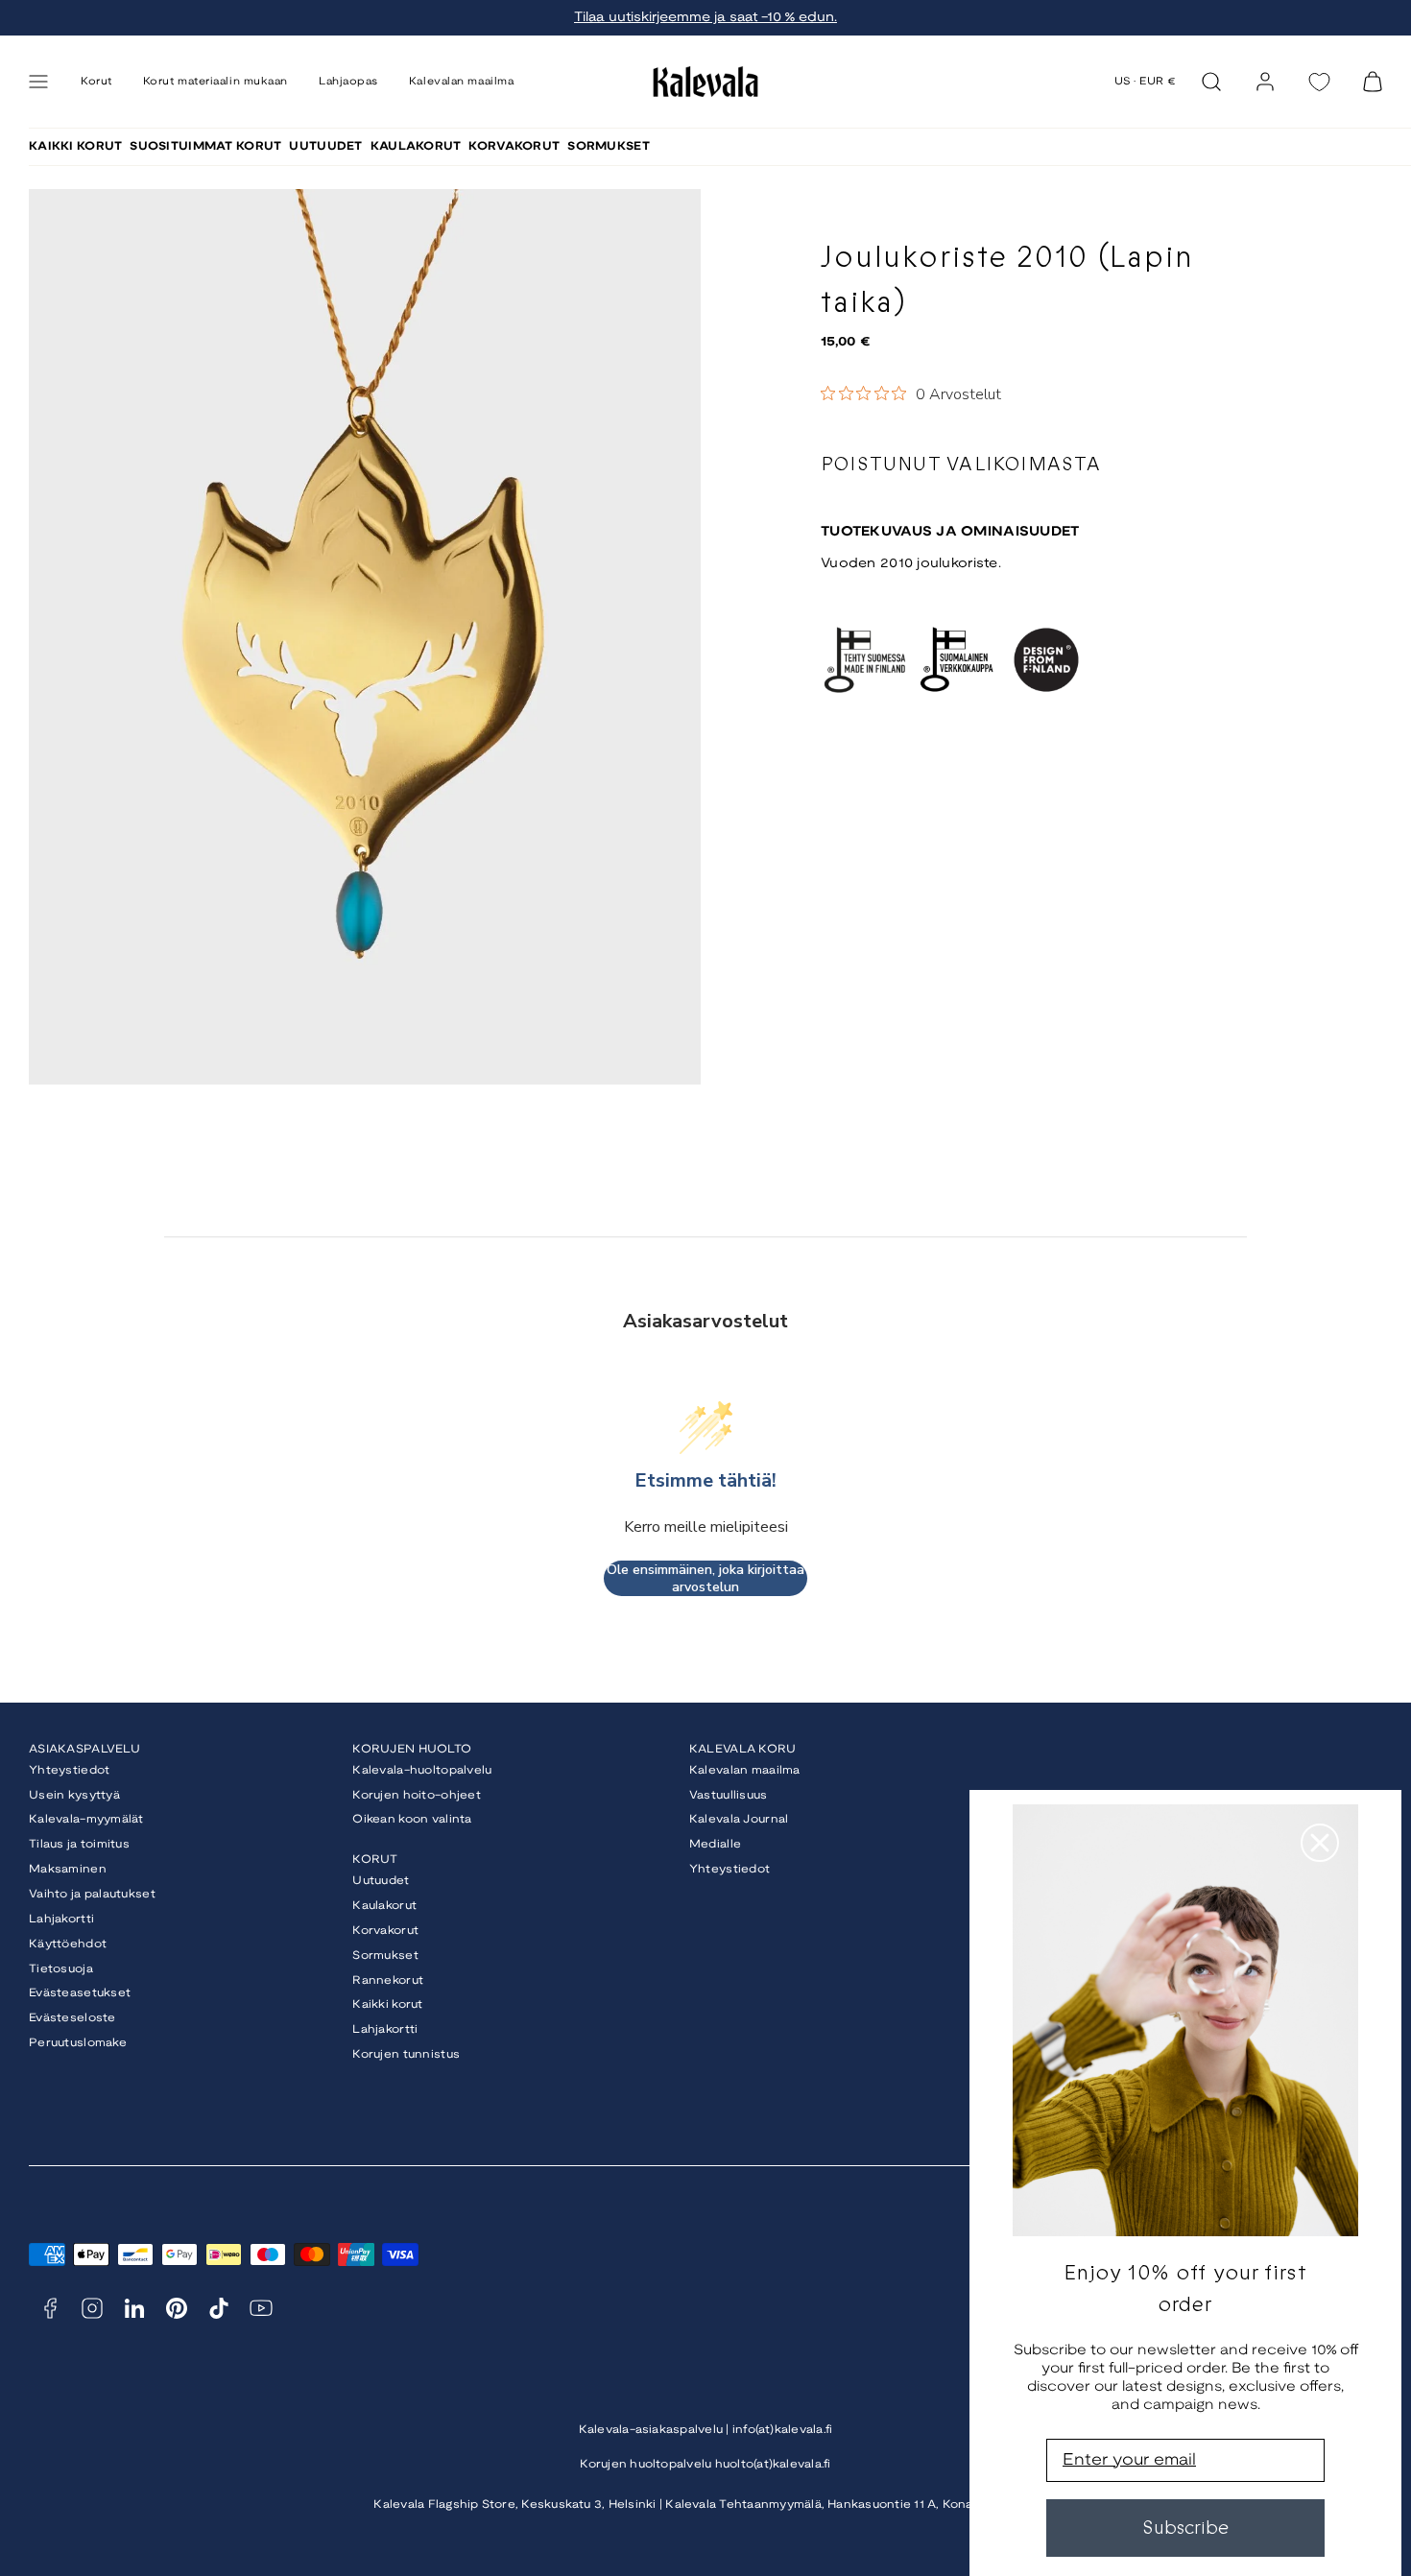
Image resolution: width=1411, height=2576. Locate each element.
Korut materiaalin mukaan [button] (215, 82)
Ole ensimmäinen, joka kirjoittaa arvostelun (705, 1578)
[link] (1265, 82)
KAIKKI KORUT (75, 146)
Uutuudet (381, 1881)
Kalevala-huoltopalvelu (422, 1770)
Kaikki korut (387, 2004)
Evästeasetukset (80, 1993)
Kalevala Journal (739, 1819)
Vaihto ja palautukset (92, 1894)
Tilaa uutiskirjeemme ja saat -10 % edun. (705, 18)
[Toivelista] (1319, 82)
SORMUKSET (609, 146)
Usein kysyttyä (74, 1795)
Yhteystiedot (69, 1770)
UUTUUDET (325, 146)
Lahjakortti (61, 1919)
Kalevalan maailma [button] (461, 82)
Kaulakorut (384, 1906)
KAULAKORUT (416, 146)
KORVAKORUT (514, 146)
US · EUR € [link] (1146, 82)
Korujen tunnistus (406, 2054)
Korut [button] (96, 82)
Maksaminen (68, 1869)
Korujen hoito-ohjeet (417, 1795)
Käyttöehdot (68, 1944)
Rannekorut (388, 1980)
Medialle (715, 1844)
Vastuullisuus (729, 1795)
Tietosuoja (61, 1969)
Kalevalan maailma (745, 1770)
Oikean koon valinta (412, 1819)
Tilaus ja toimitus (79, 1844)
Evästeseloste (72, 2018)
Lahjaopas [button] (348, 82)
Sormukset (385, 1956)
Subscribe (1185, 2528)
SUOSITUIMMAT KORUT (205, 146)
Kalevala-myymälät (86, 1819)
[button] (38, 82)
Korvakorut (385, 1931)
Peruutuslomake (78, 2043)
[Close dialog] (1320, 1843)
